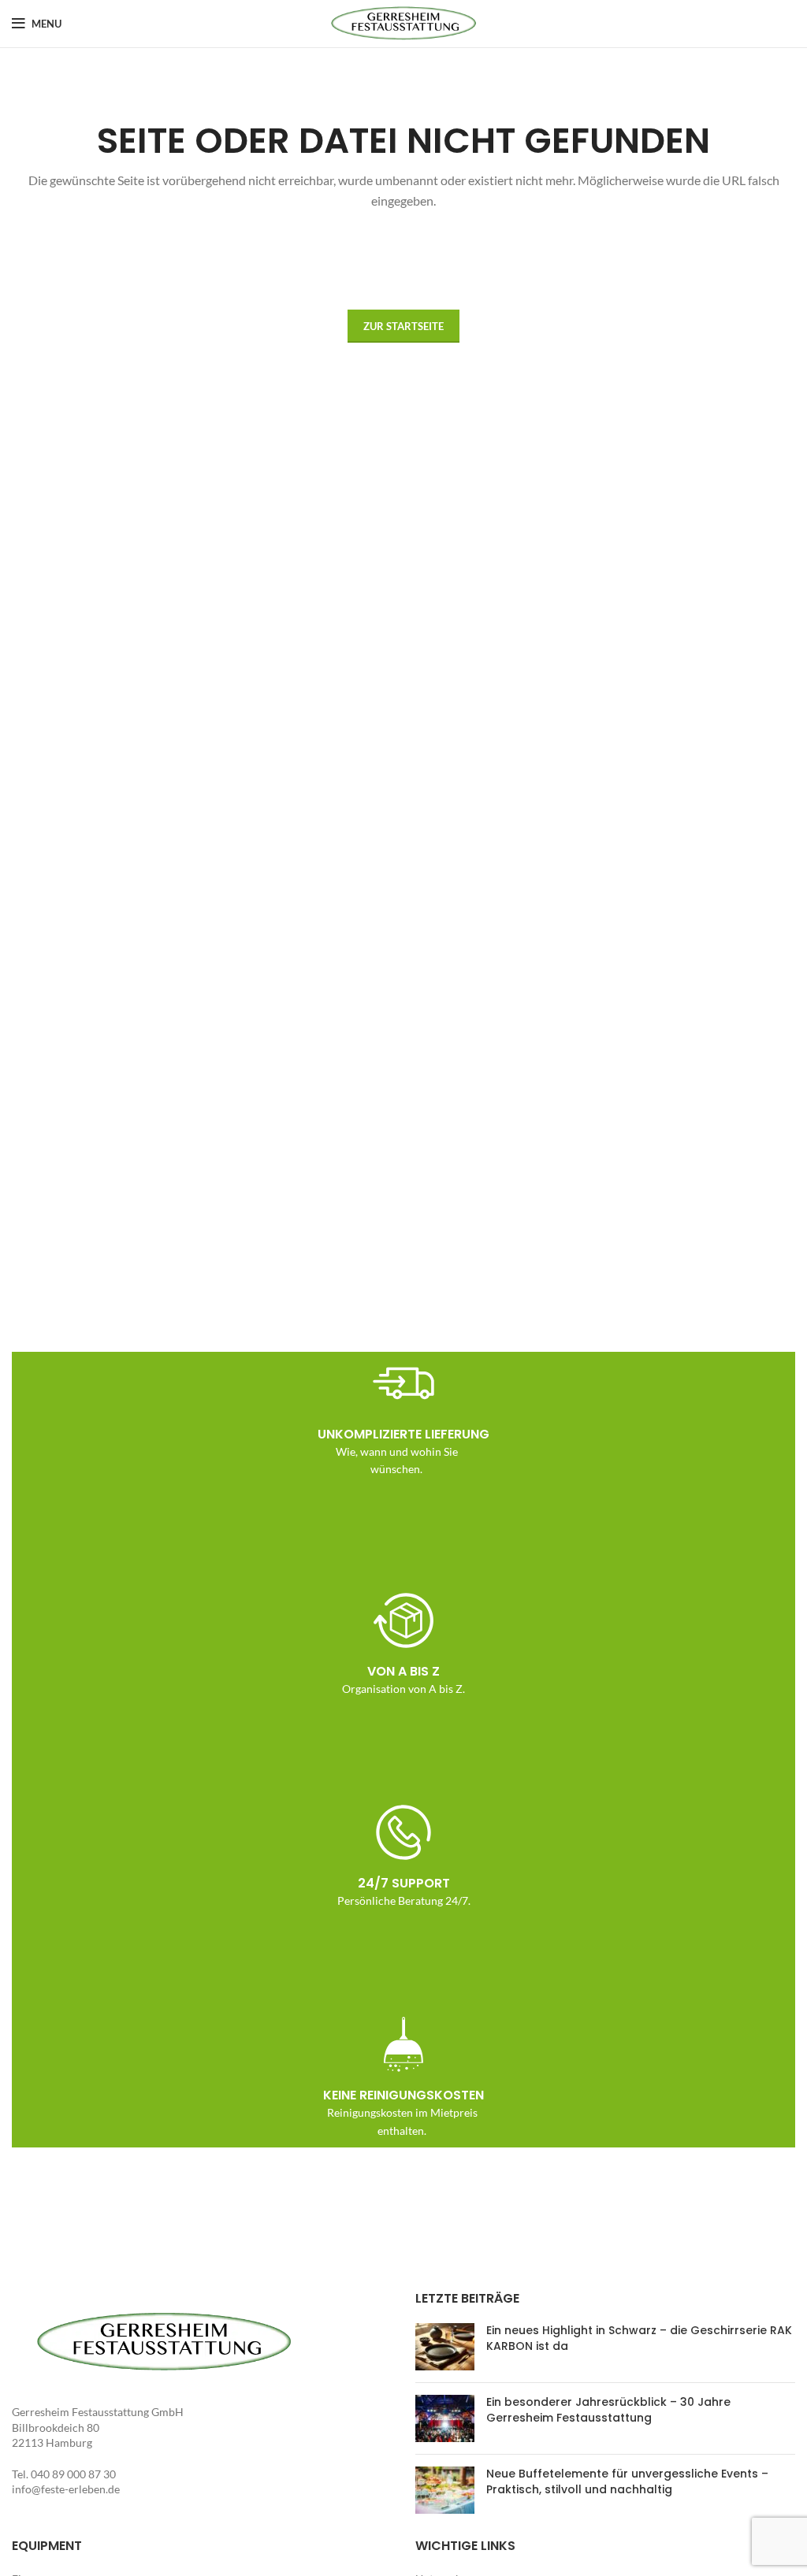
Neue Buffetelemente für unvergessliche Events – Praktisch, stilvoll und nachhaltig (627, 2481)
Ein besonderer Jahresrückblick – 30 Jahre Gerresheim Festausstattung (608, 2410)
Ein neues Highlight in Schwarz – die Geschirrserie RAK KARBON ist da (639, 2338)
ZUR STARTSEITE (403, 326)
